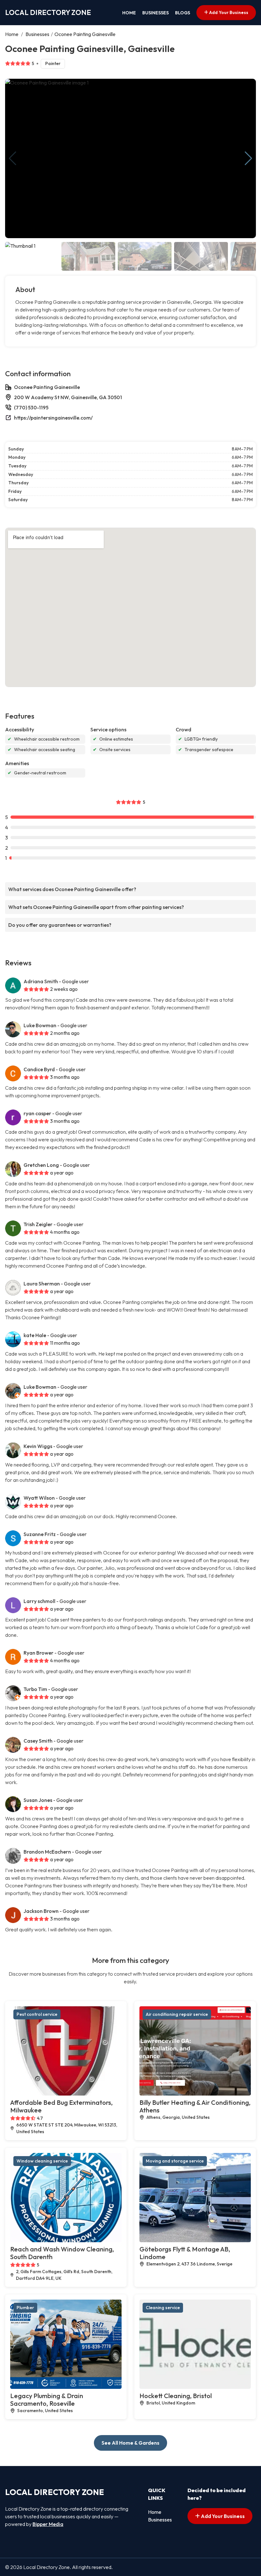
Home (129, 13)
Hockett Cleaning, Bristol (176, 2396)
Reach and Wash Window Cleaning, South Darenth (62, 2253)
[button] (248, 158)
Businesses (155, 13)
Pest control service (37, 2014)
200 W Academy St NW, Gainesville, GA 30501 (68, 397)
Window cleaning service (42, 2161)
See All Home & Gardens (130, 2443)
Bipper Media (48, 2524)
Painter (53, 63)
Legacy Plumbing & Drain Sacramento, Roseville (47, 2400)
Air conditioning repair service (177, 2014)
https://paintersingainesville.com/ (53, 418)
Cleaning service (163, 2308)
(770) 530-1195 (31, 407)
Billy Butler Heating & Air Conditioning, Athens (195, 2106)
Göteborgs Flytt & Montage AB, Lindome (185, 2253)
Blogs (183, 13)
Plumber (25, 2308)
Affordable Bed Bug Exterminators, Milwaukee (61, 2106)
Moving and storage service (175, 2161)
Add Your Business (228, 12)
